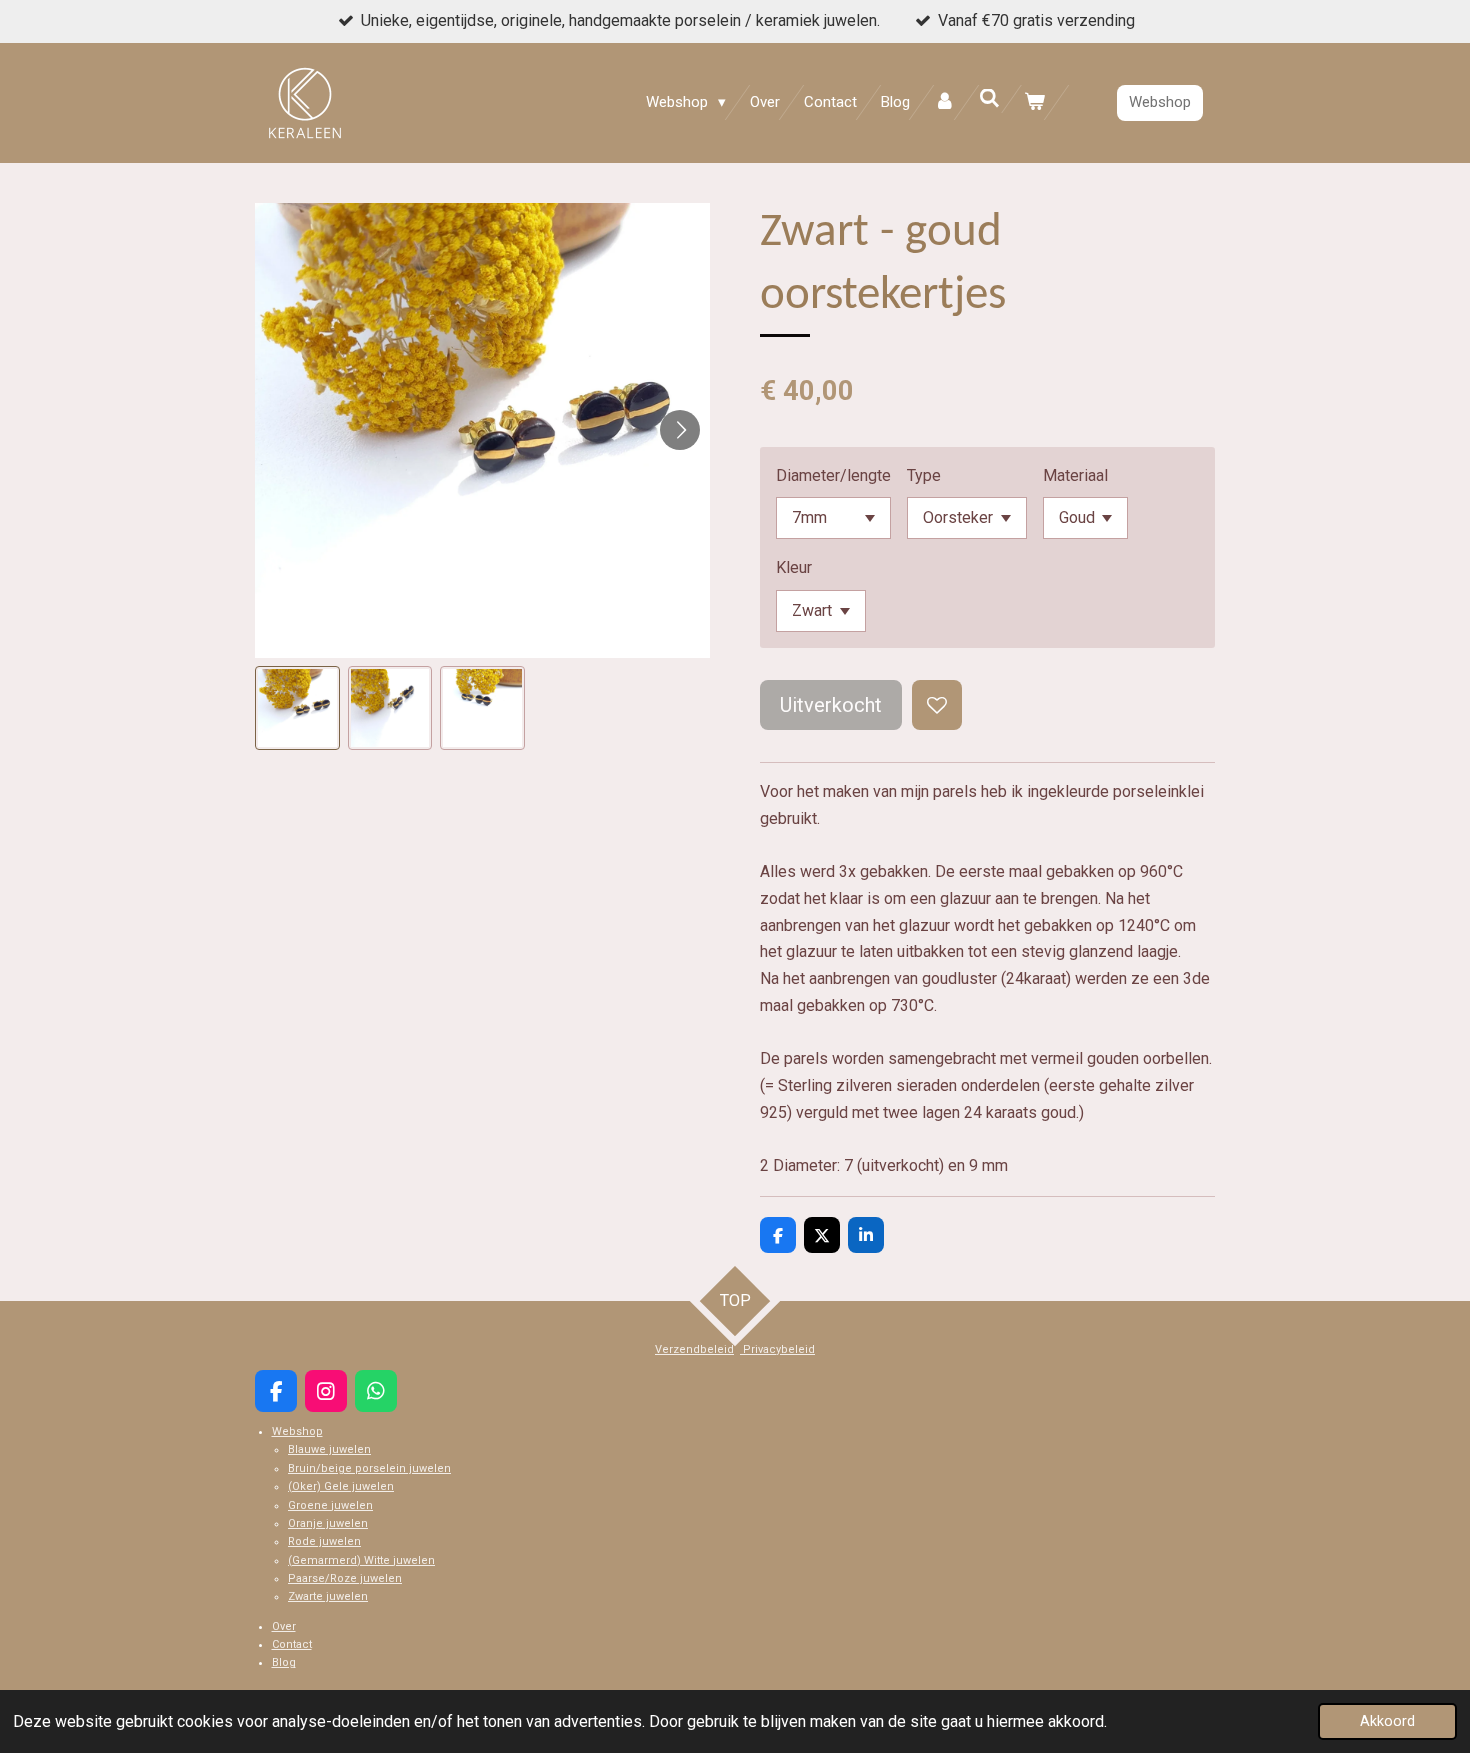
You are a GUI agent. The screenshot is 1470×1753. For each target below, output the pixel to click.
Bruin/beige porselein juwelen (369, 1468)
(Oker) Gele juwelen (341, 1486)
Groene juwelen (330, 1505)
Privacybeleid (777, 1349)
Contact (292, 1644)
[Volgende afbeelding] (680, 430)
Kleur (794, 567)
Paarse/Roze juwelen (345, 1578)
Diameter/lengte (833, 475)
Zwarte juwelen (328, 1596)
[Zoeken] (989, 99)
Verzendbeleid (694, 1349)
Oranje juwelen (328, 1523)
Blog (284, 1662)
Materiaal (1075, 475)
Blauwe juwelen (329, 1449)
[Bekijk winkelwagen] (1034, 102)
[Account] (944, 102)
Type (924, 475)
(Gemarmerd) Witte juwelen (361, 1560)
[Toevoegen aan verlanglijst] (937, 705)
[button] (297, 708)
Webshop (297, 1431)
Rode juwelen (324, 1541)
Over (284, 1626)
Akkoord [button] (1387, 1721)
